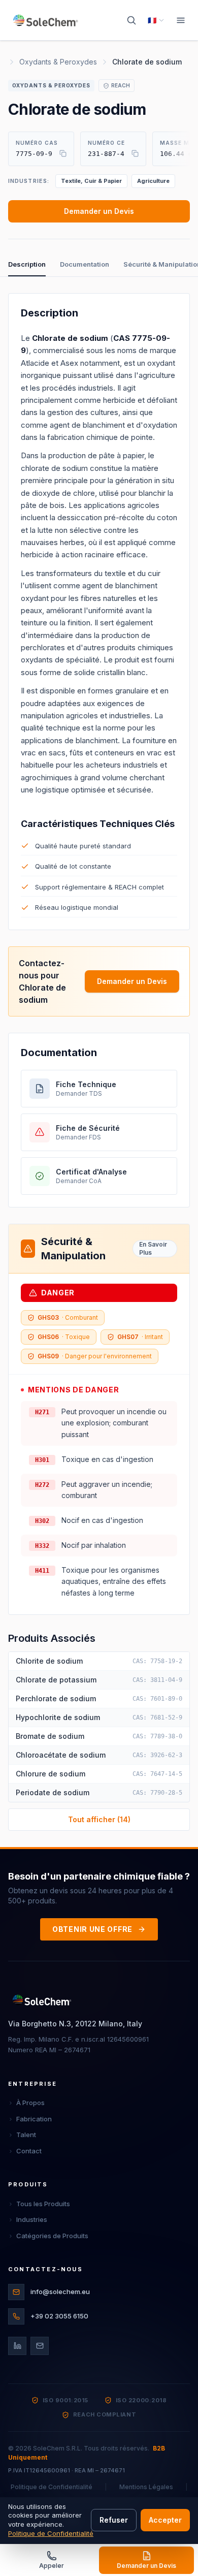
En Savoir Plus (153, 1248)
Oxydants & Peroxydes (58, 62)
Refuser (114, 2520)
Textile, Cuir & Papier (91, 181)
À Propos (30, 2103)
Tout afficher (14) (99, 1819)
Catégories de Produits (52, 2236)
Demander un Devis (99, 211)
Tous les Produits (43, 2204)
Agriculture (153, 181)
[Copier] (63, 153)
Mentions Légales (146, 2487)
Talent (26, 2135)
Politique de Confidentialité (52, 2487)
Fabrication (34, 2119)
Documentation (85, 264)
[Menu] (181, 20)
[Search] (131, 20)
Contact (29, 2151)
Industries (32, 2219)
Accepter (165, 2520)
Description (27, 264)
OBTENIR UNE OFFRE (92, 1929)
